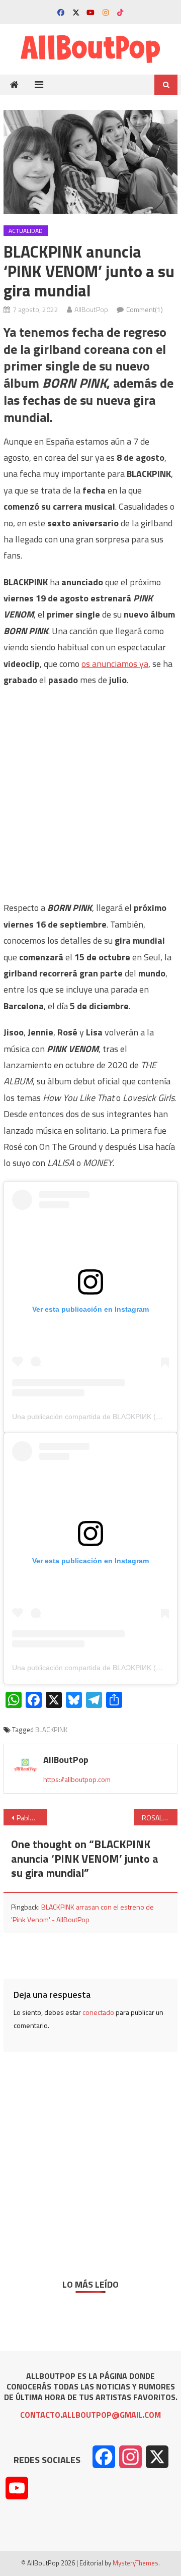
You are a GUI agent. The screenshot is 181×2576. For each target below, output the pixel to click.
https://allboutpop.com (77, 1779)
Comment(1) (145, 309)
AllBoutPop (91, 309)
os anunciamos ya (115, 664)
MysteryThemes (135, 2563)
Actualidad (26, 231)
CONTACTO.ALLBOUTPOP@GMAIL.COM (90, 2415)
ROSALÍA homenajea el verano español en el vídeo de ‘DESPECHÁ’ (159, 1818)
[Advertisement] (90, 789)
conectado (98, 2012)
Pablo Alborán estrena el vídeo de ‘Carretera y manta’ (32, 1818)
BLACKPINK (51, 1730)
